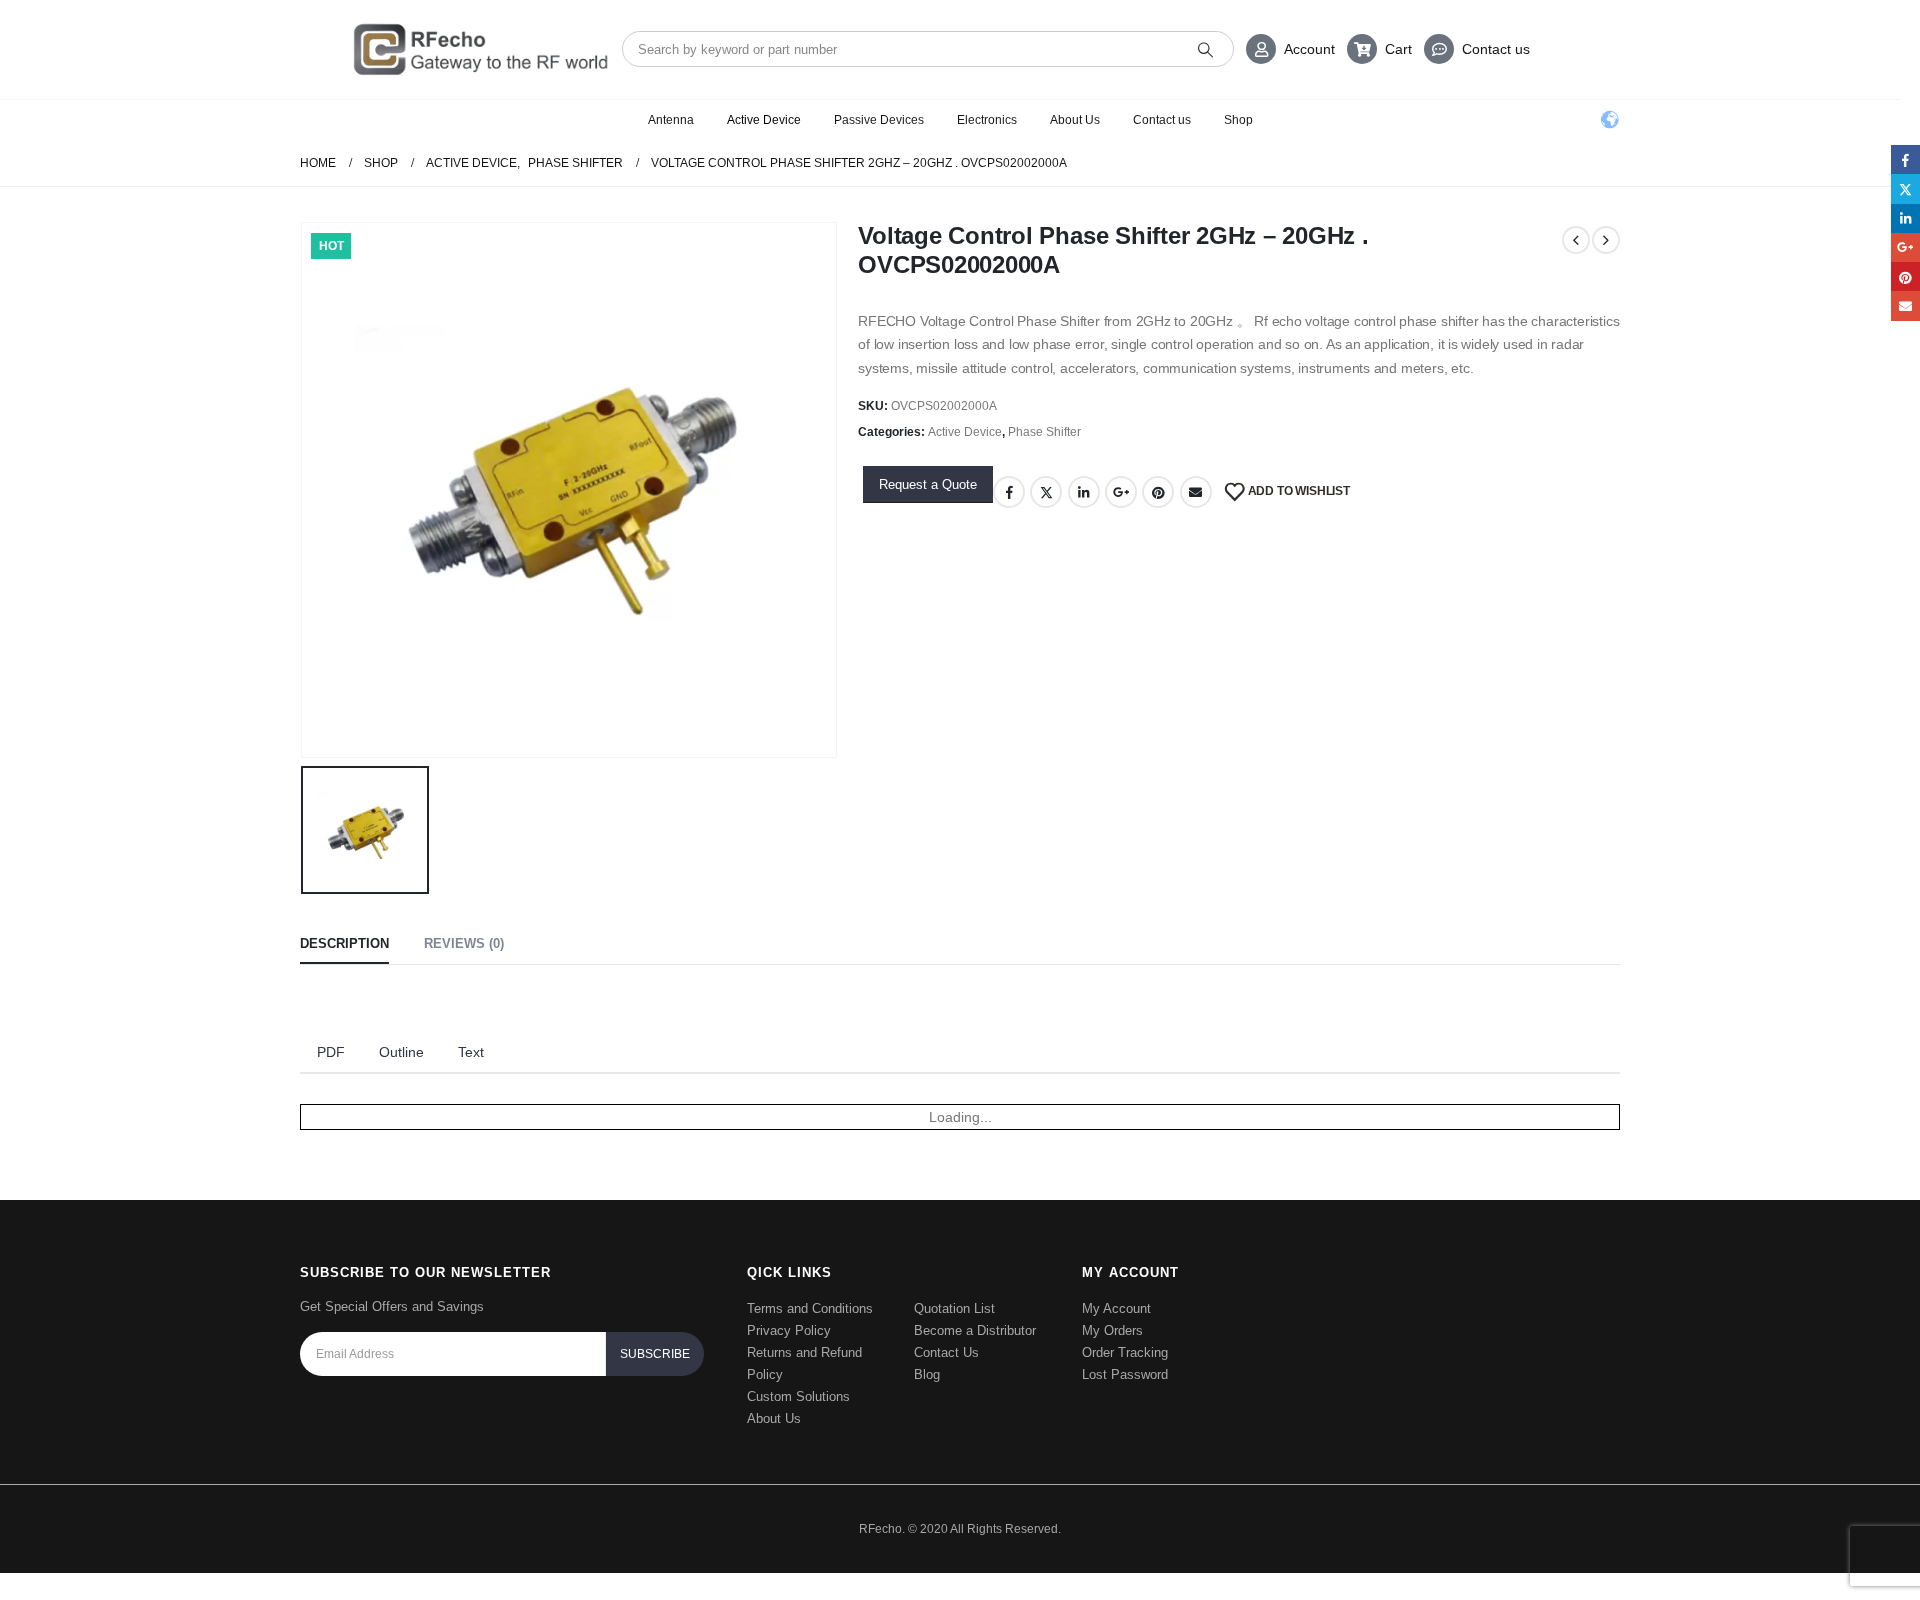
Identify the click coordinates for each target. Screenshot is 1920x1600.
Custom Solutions (798, 1396)
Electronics (987, 120)
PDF (331, 1052)
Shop (1238, 120)
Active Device (764, 120)
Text (471, 1052)
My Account (1116, 1308)
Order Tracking (1125, 1352)
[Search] (1205, 49)
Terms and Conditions (810, 1308)
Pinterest (1158, 492)
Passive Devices (879, 120)
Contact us (1496, 49)
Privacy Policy (789, 1330)
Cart (1398, 49)
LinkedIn (1084, 492)
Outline (401, 1052)
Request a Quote (928, 484)
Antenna (671, 120)
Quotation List (954, 1308)
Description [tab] (344, 943)
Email (1196, 492)
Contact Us (946, 1352)
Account (1309, 49)
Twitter (1046, 492)
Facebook (1009, 492)
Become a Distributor (975, 1330)
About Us (1075, 120)
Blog (927, 1374)
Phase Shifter (1044, 432)
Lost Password (1125, 1374)
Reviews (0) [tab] (464, 943)
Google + (1121, 492)
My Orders (1112, 1330)
